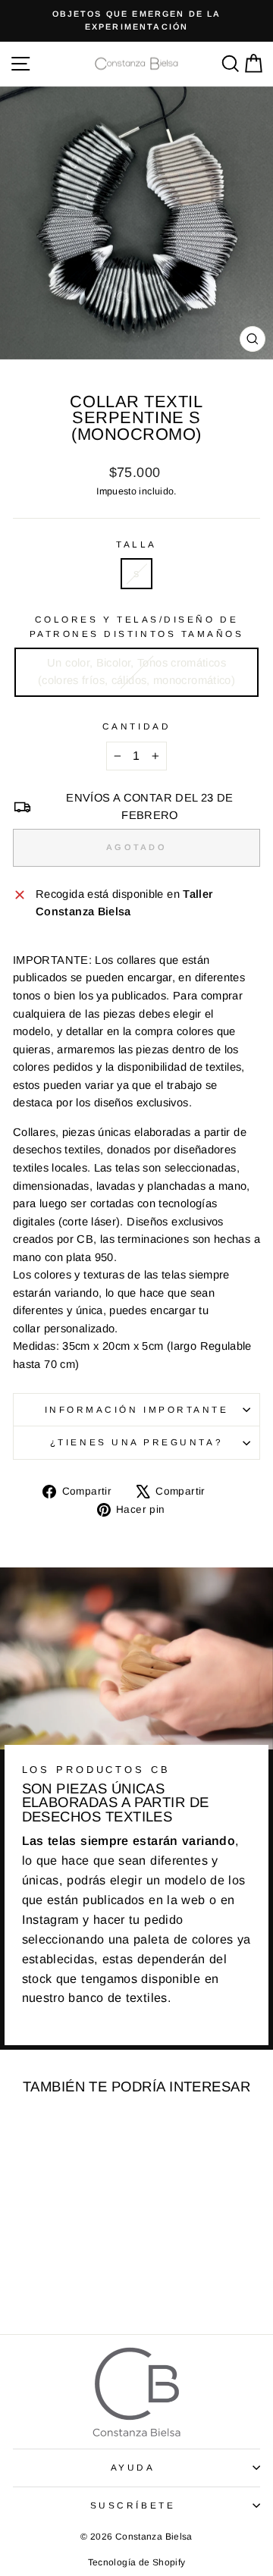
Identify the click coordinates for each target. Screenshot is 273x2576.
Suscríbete (133, 2505)
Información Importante (137, 1409)
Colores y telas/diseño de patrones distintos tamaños (137, 626)
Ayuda (133, 2467)
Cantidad (136, 726)
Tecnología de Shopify (137, 2562)
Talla (136, 544)
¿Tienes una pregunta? (136, 1442)
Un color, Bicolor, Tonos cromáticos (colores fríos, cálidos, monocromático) (136, 672)
